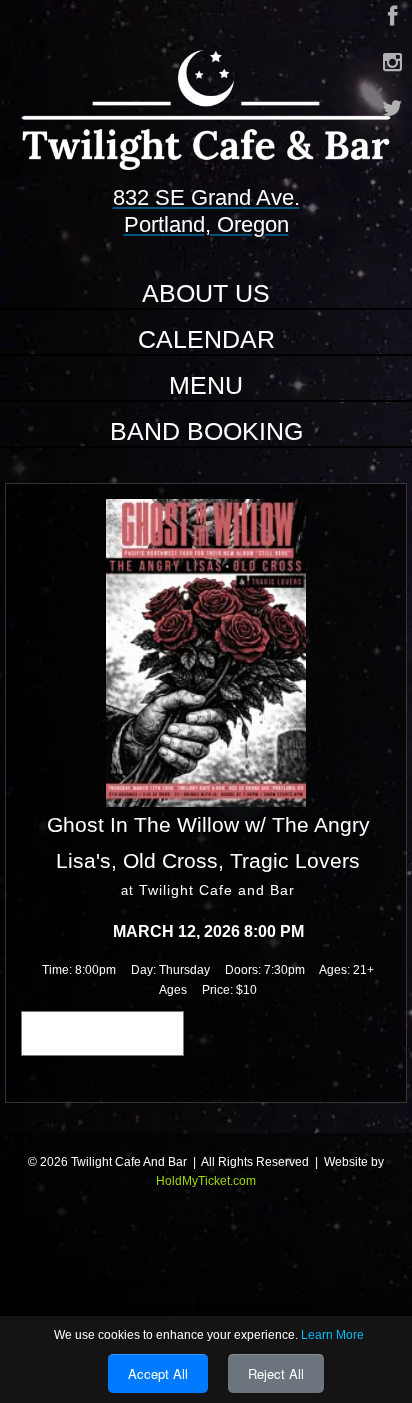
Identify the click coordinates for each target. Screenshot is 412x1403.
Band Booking (206, 431)
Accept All (158, 1373)
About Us (206, 293)
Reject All (276, 1373)
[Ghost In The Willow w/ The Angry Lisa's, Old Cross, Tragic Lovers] (206, 652)
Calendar (206, 339)
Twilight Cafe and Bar (217, 890)
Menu (206, 385)
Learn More (332, 1335)
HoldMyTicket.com (206, 1181)
